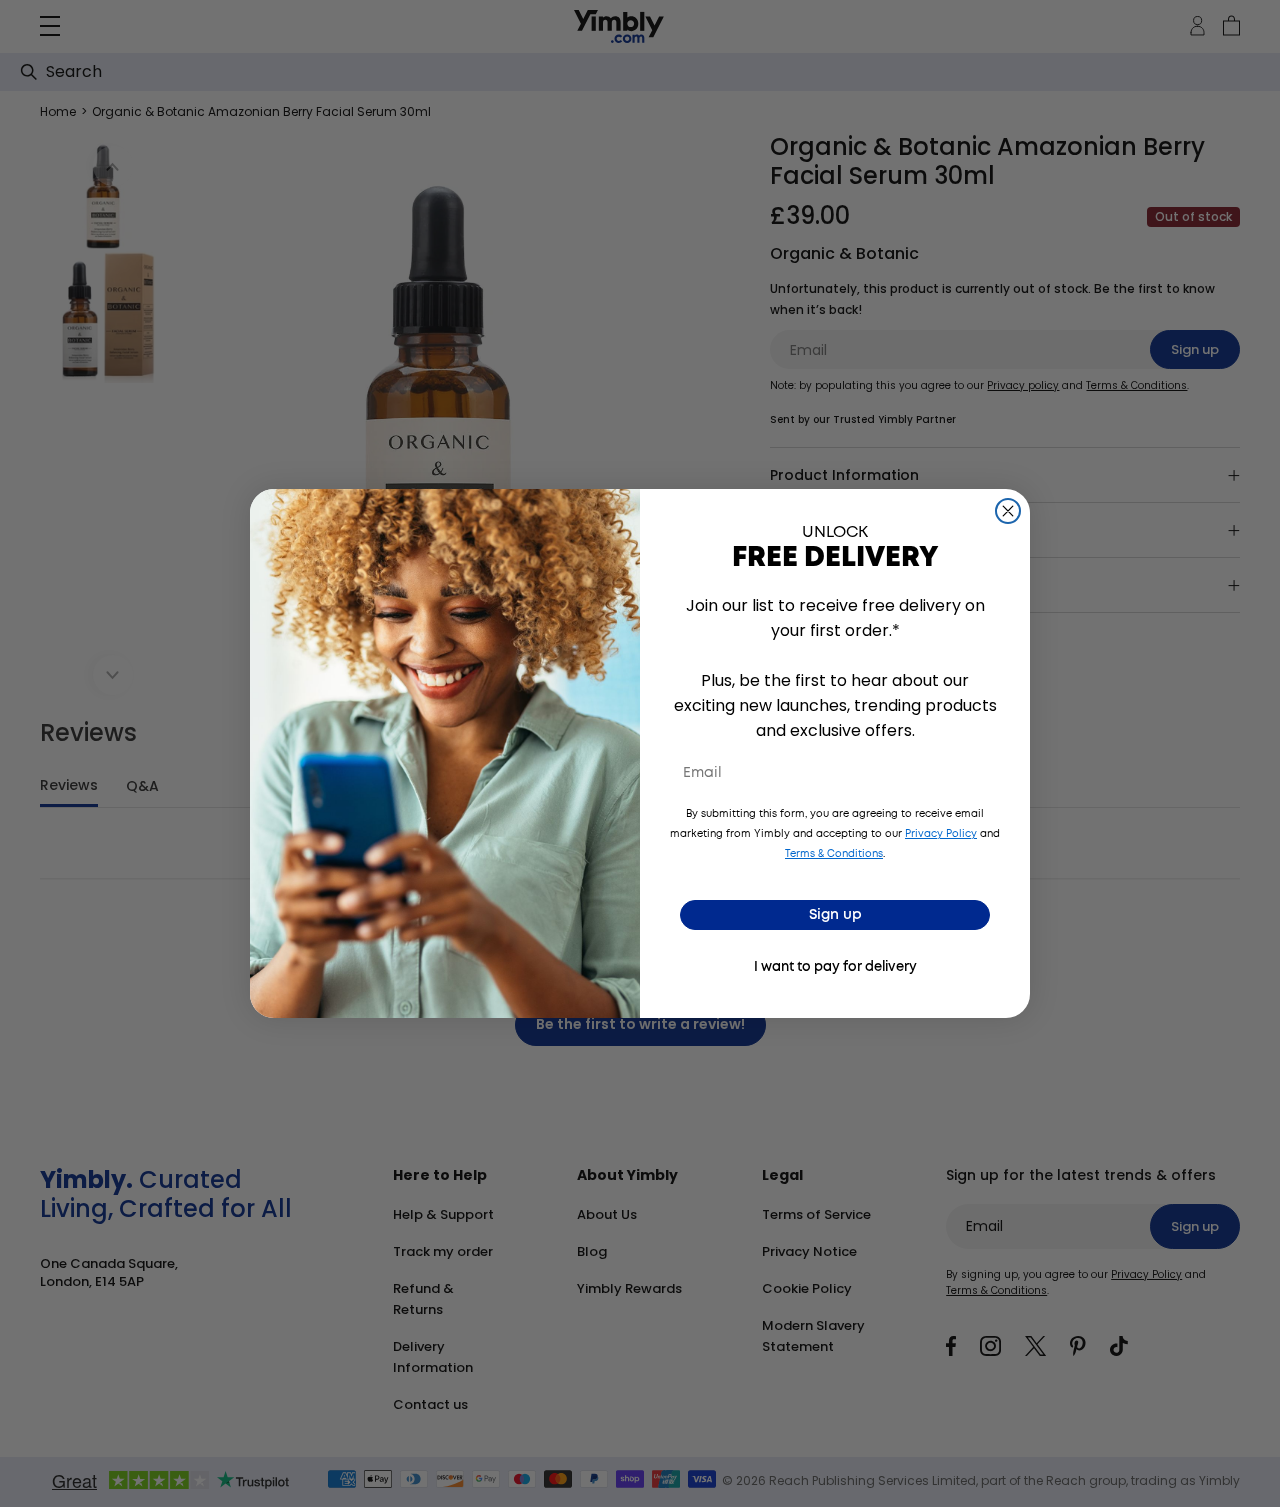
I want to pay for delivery (835, 967)
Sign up (835, 915)
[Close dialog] (1008, 511)
